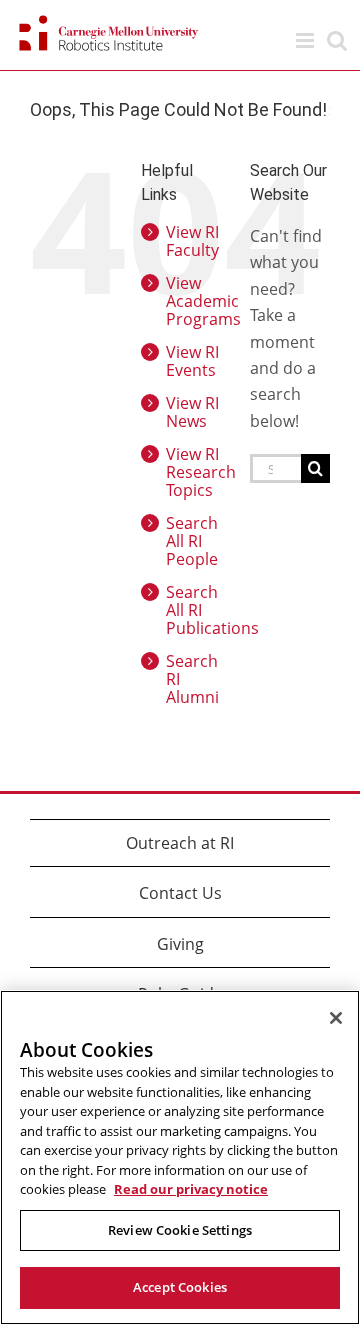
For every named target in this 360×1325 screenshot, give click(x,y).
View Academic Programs (203, 301)
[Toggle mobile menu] (306, 40)
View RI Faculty (192, 241)
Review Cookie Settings (180, 1230)
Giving (180, 944)
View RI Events (192, 361)
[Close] (336, 1018)
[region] (180, 1157)
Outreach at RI (180, 843)
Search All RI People (192, 541)
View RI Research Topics (201, 472)
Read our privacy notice (191, 1189)
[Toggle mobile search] (337, 40)
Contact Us (180, 893)
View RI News (192, 412)
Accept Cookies (180, 1287)
